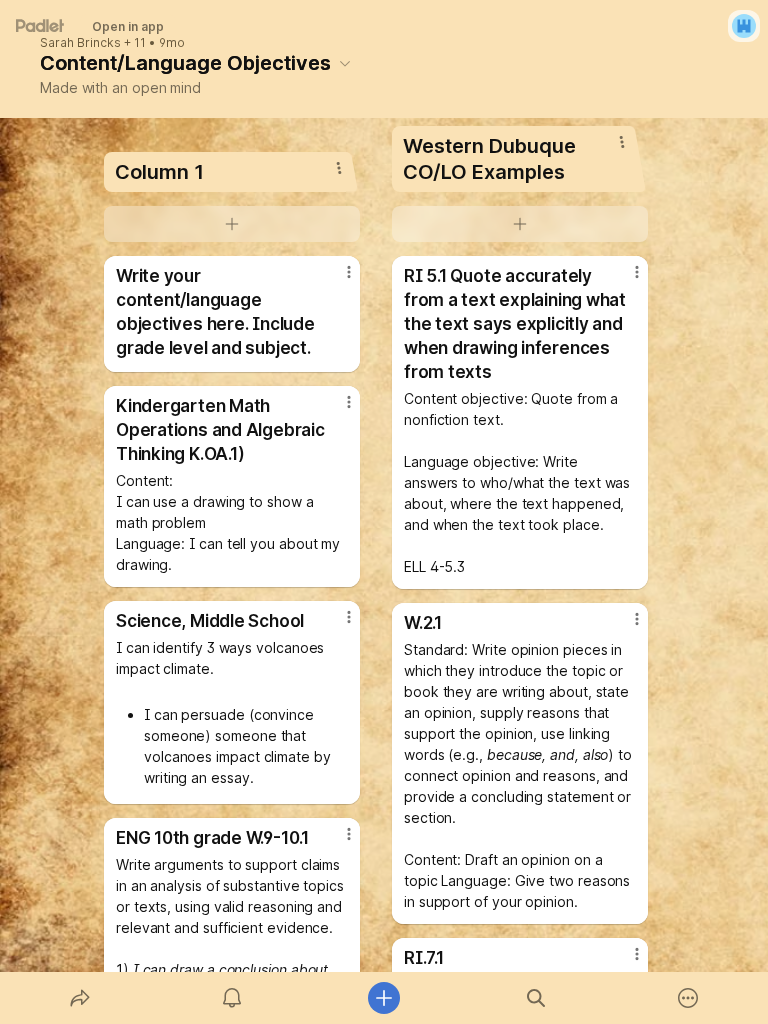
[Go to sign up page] (744, 26)
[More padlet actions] (688, 998)
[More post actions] (336, 280)
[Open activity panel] (232, 998)
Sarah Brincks (80, 43)
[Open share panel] (80, 998)
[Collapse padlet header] (345, 63)
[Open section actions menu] (339, 168)
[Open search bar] (536, 998)
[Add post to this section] (232, 224)
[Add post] (384, 998)
